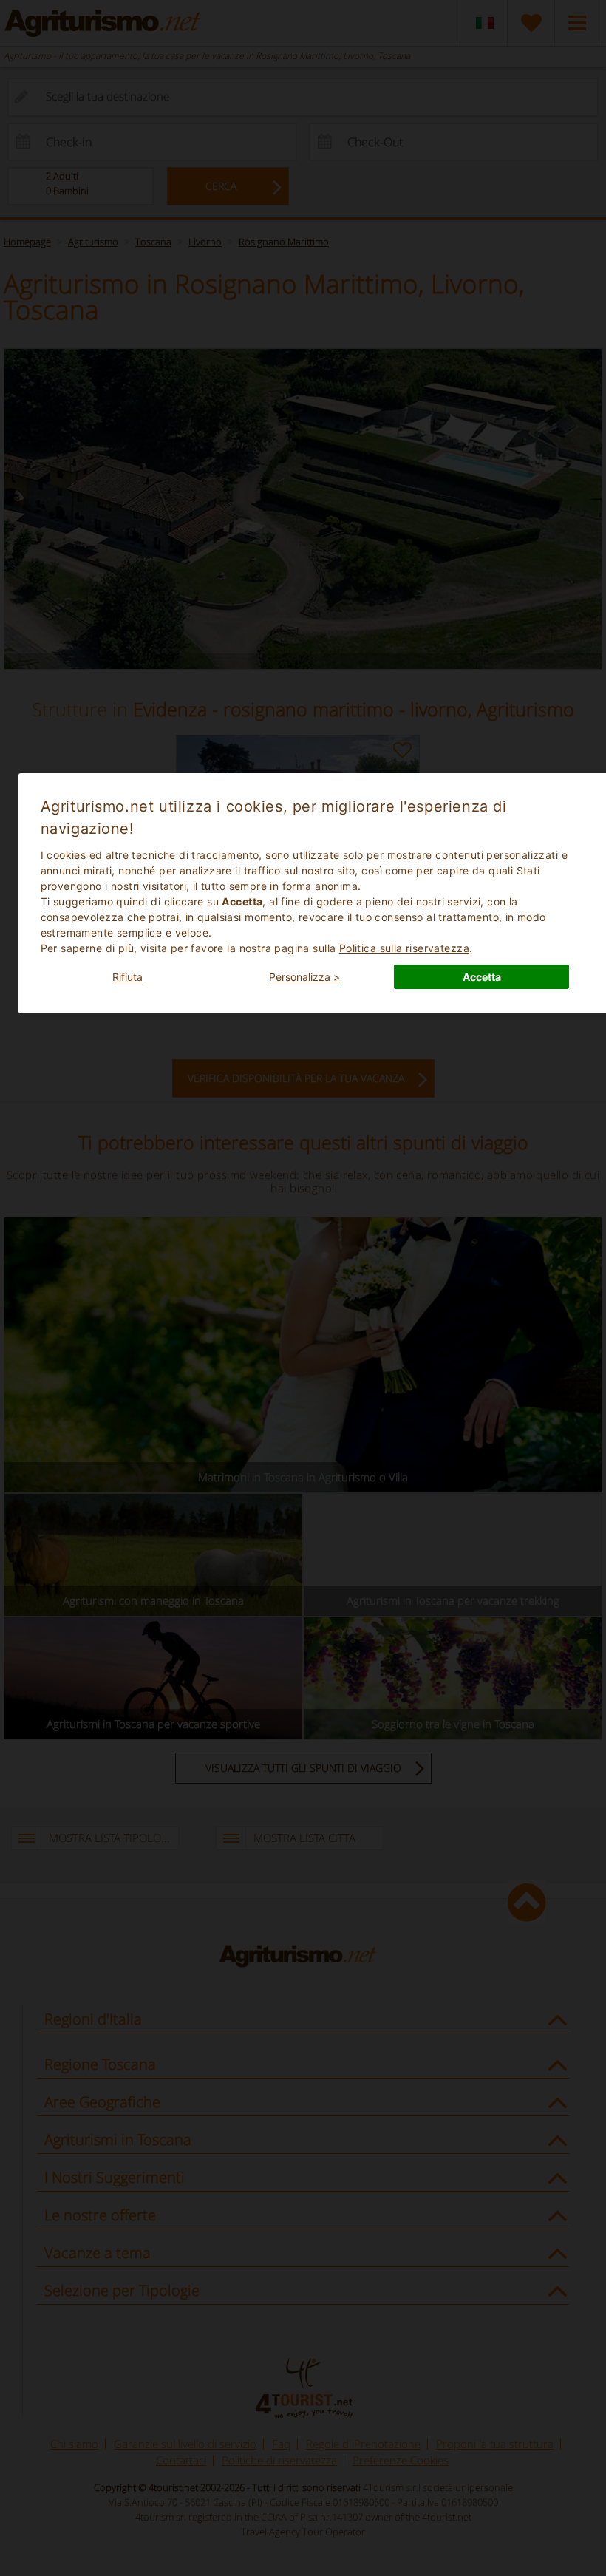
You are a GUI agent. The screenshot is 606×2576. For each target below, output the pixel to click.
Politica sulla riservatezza (404, 948)
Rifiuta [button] (127, 977)
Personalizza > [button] (304, 977)
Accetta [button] (482, 977)
